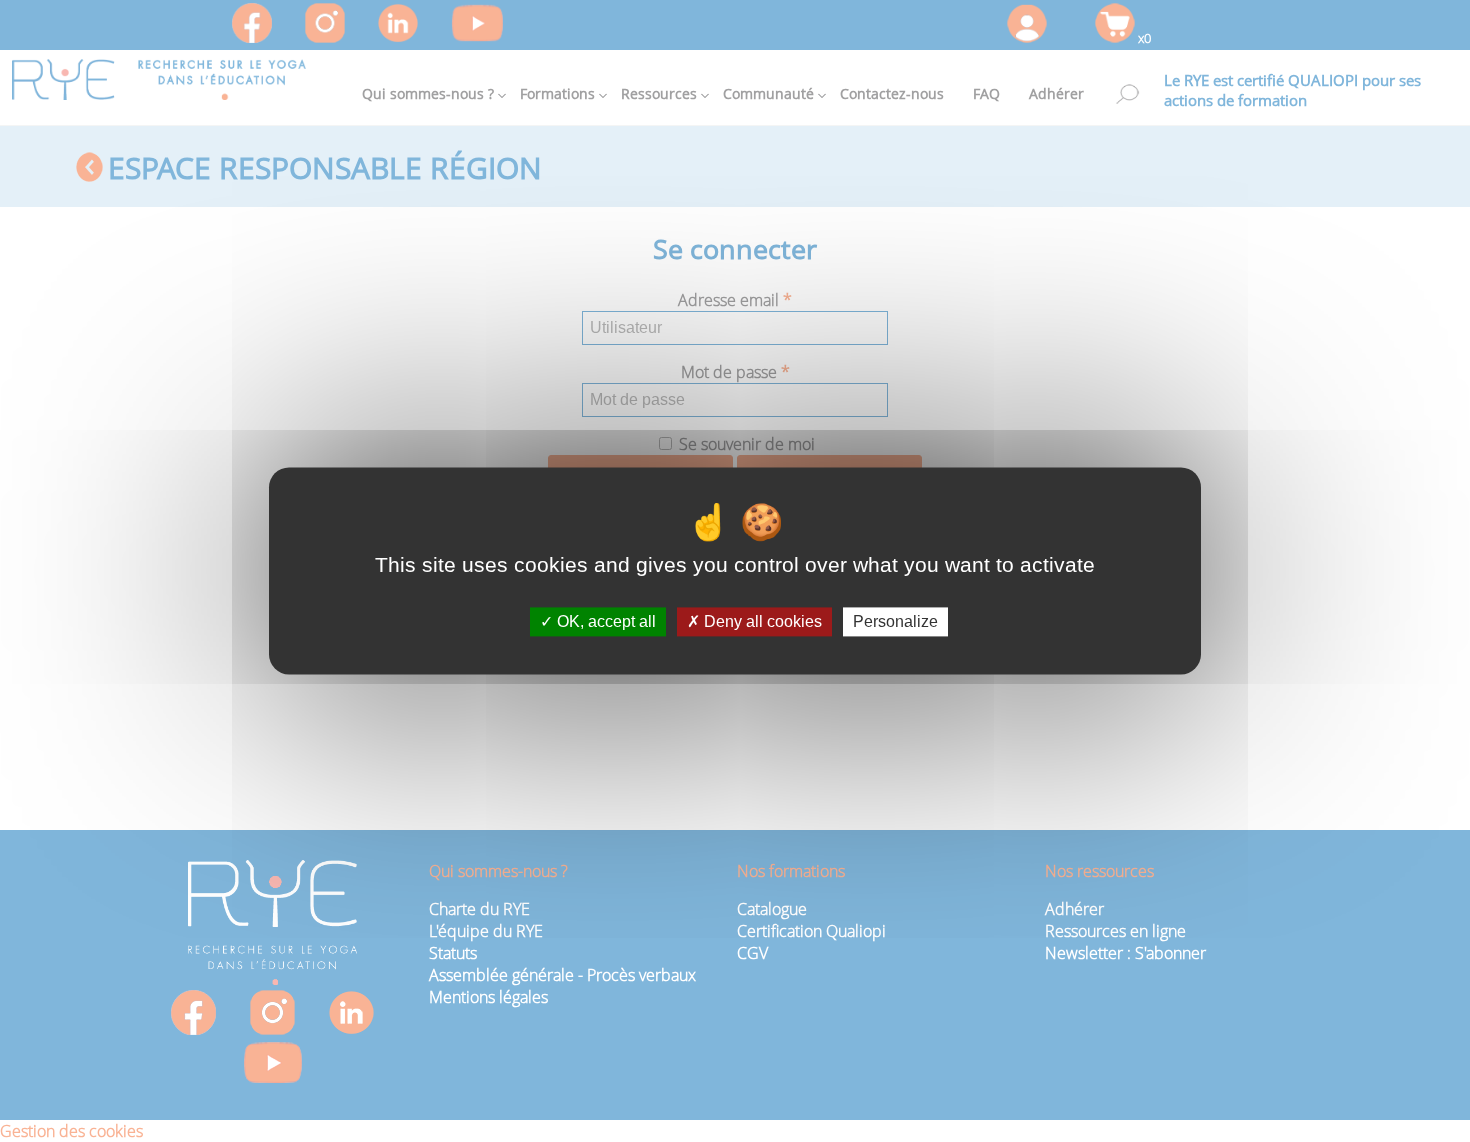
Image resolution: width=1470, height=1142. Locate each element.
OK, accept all (604, 621)
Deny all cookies (761, 621)
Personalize (895, 621)
